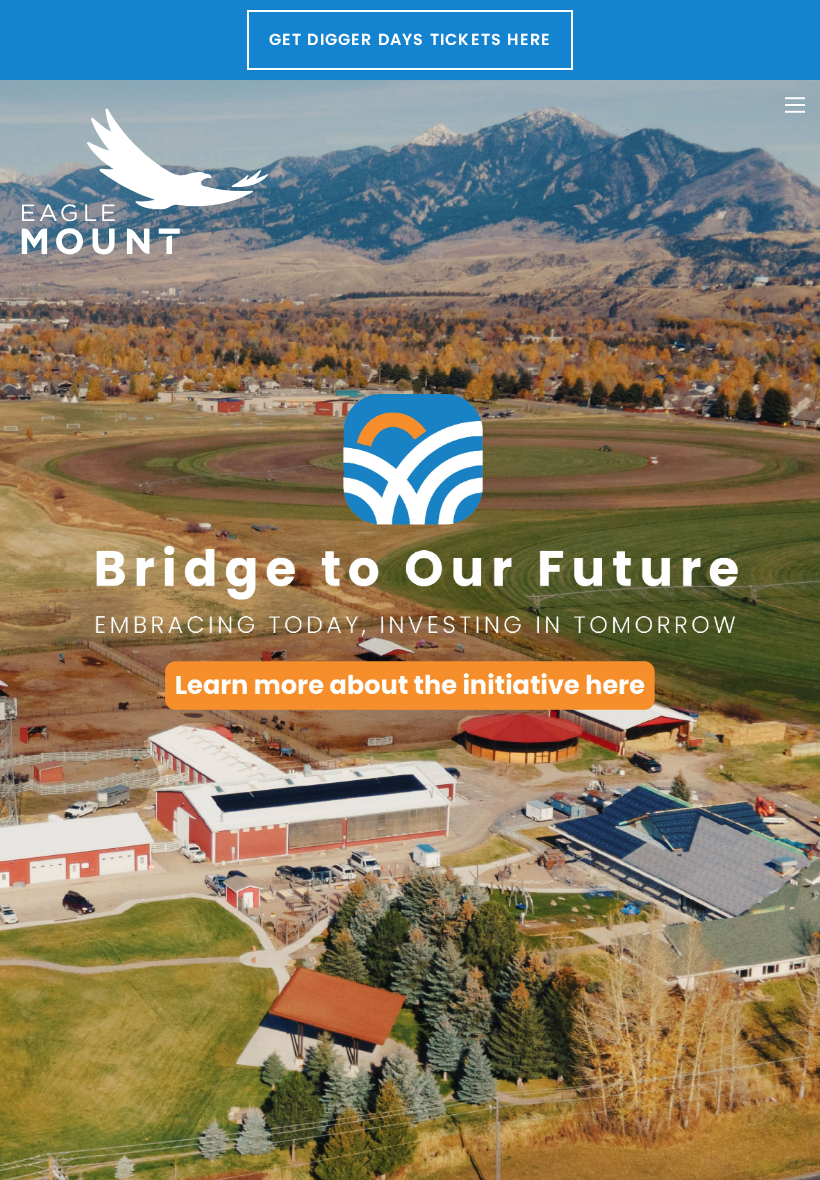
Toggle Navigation (795, 105)
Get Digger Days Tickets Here (410, 39)
